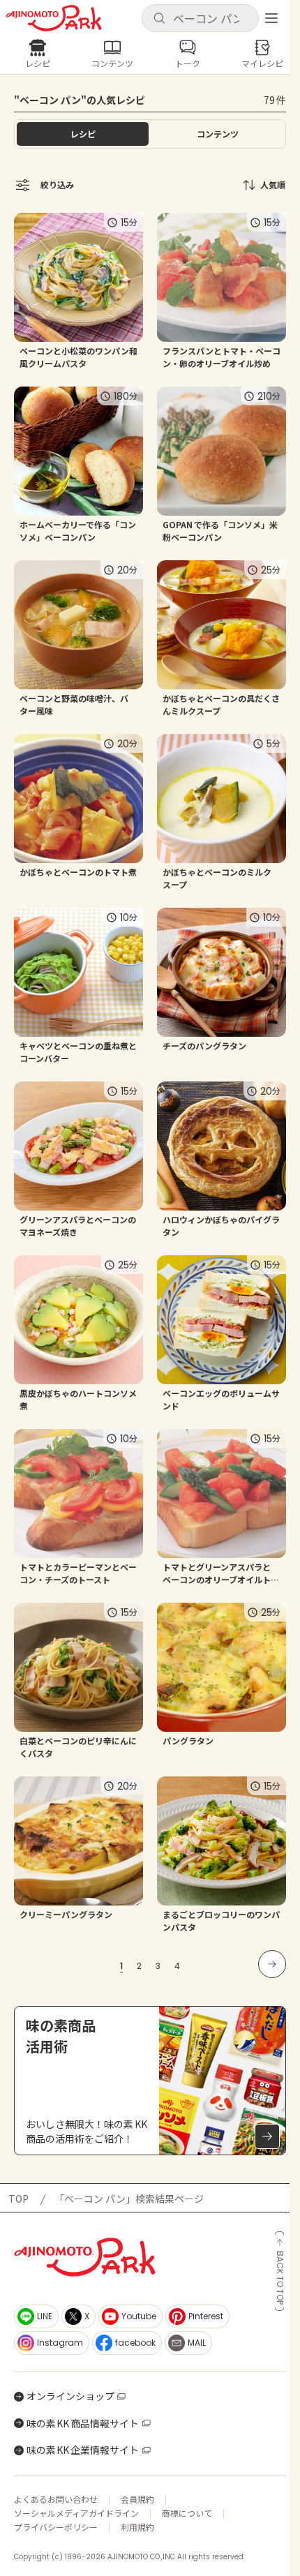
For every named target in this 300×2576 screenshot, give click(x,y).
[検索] (159, 19)
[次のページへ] (272, 1964)
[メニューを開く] (271, 18)
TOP (18, 2199)
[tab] (217, 134)
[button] (200, 18)
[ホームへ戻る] (54, 18)
